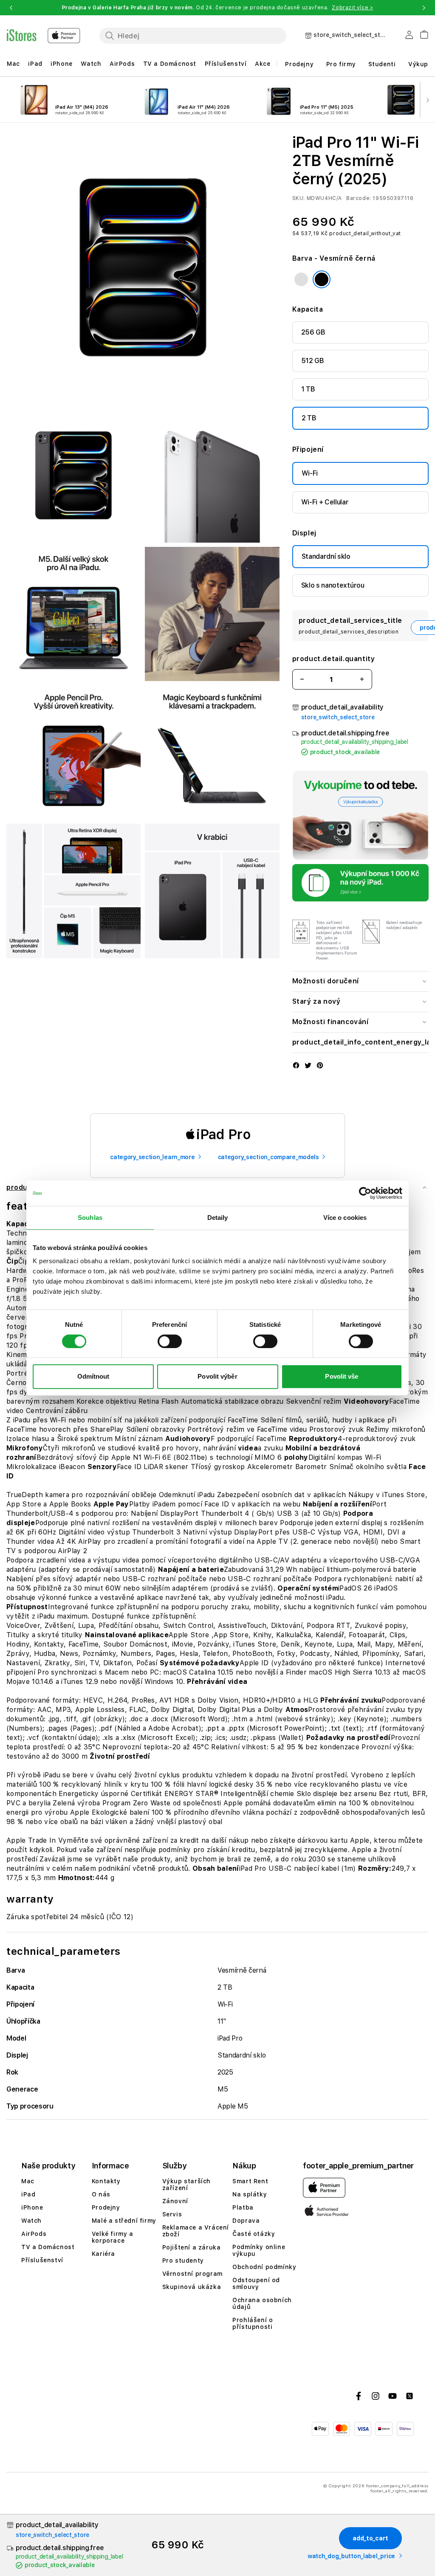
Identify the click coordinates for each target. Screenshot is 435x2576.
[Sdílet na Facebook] (296, 1066)
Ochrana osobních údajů (262, 2303)
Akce (263, 64)
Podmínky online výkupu (259, 2250)
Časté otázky (254, 2234)
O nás (101, 2194)
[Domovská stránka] (44, 36)
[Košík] (421, 33)
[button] (11, 8)
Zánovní (175, 2201)
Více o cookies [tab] (345, 1218)
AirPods (122, 64)
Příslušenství (226, 64)
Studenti (382, 64)
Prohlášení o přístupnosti (253, 2323)
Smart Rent (250, 2181)
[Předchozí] (8, 100)
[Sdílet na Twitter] (308, 1066)
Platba (243, 2207)
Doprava (246, 2221)
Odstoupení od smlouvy (256, 2283)
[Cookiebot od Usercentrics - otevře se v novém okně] (365, 1193)
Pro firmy (341, 64)
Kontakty (106, 2181)
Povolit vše (342, 1376)
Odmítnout (93, 1376)
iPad (35, 64)
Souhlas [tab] (90, 1218)
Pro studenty (183, 2261)
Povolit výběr (217, 1376)
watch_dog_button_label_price (351, 2556)
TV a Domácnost (170, 64)
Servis (172, 2214)
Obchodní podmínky (264, 2267)
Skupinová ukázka (192, 2287)
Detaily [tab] (218, 1218)
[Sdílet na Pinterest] (320, 1066)
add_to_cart (370, 2538)
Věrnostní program (192, 2274)
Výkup (418, 64)
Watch (91, 64)
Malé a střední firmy (124, 2221)
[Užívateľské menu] (409, 37)
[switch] (170, 1341)
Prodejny (299, 64)
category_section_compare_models (268, 1157)
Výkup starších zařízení (186, 2185)
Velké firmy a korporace (113, 2237)
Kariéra (103, 2254)
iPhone (62, 64)
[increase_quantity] (362, 679)
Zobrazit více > (352, 8)
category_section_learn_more (152, 1157)
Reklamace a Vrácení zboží (196, 2231)
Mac (13, 64)
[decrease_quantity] (302, 679)
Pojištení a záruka (192, 2247)
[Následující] (427, 100)
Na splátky (250, 2194)
